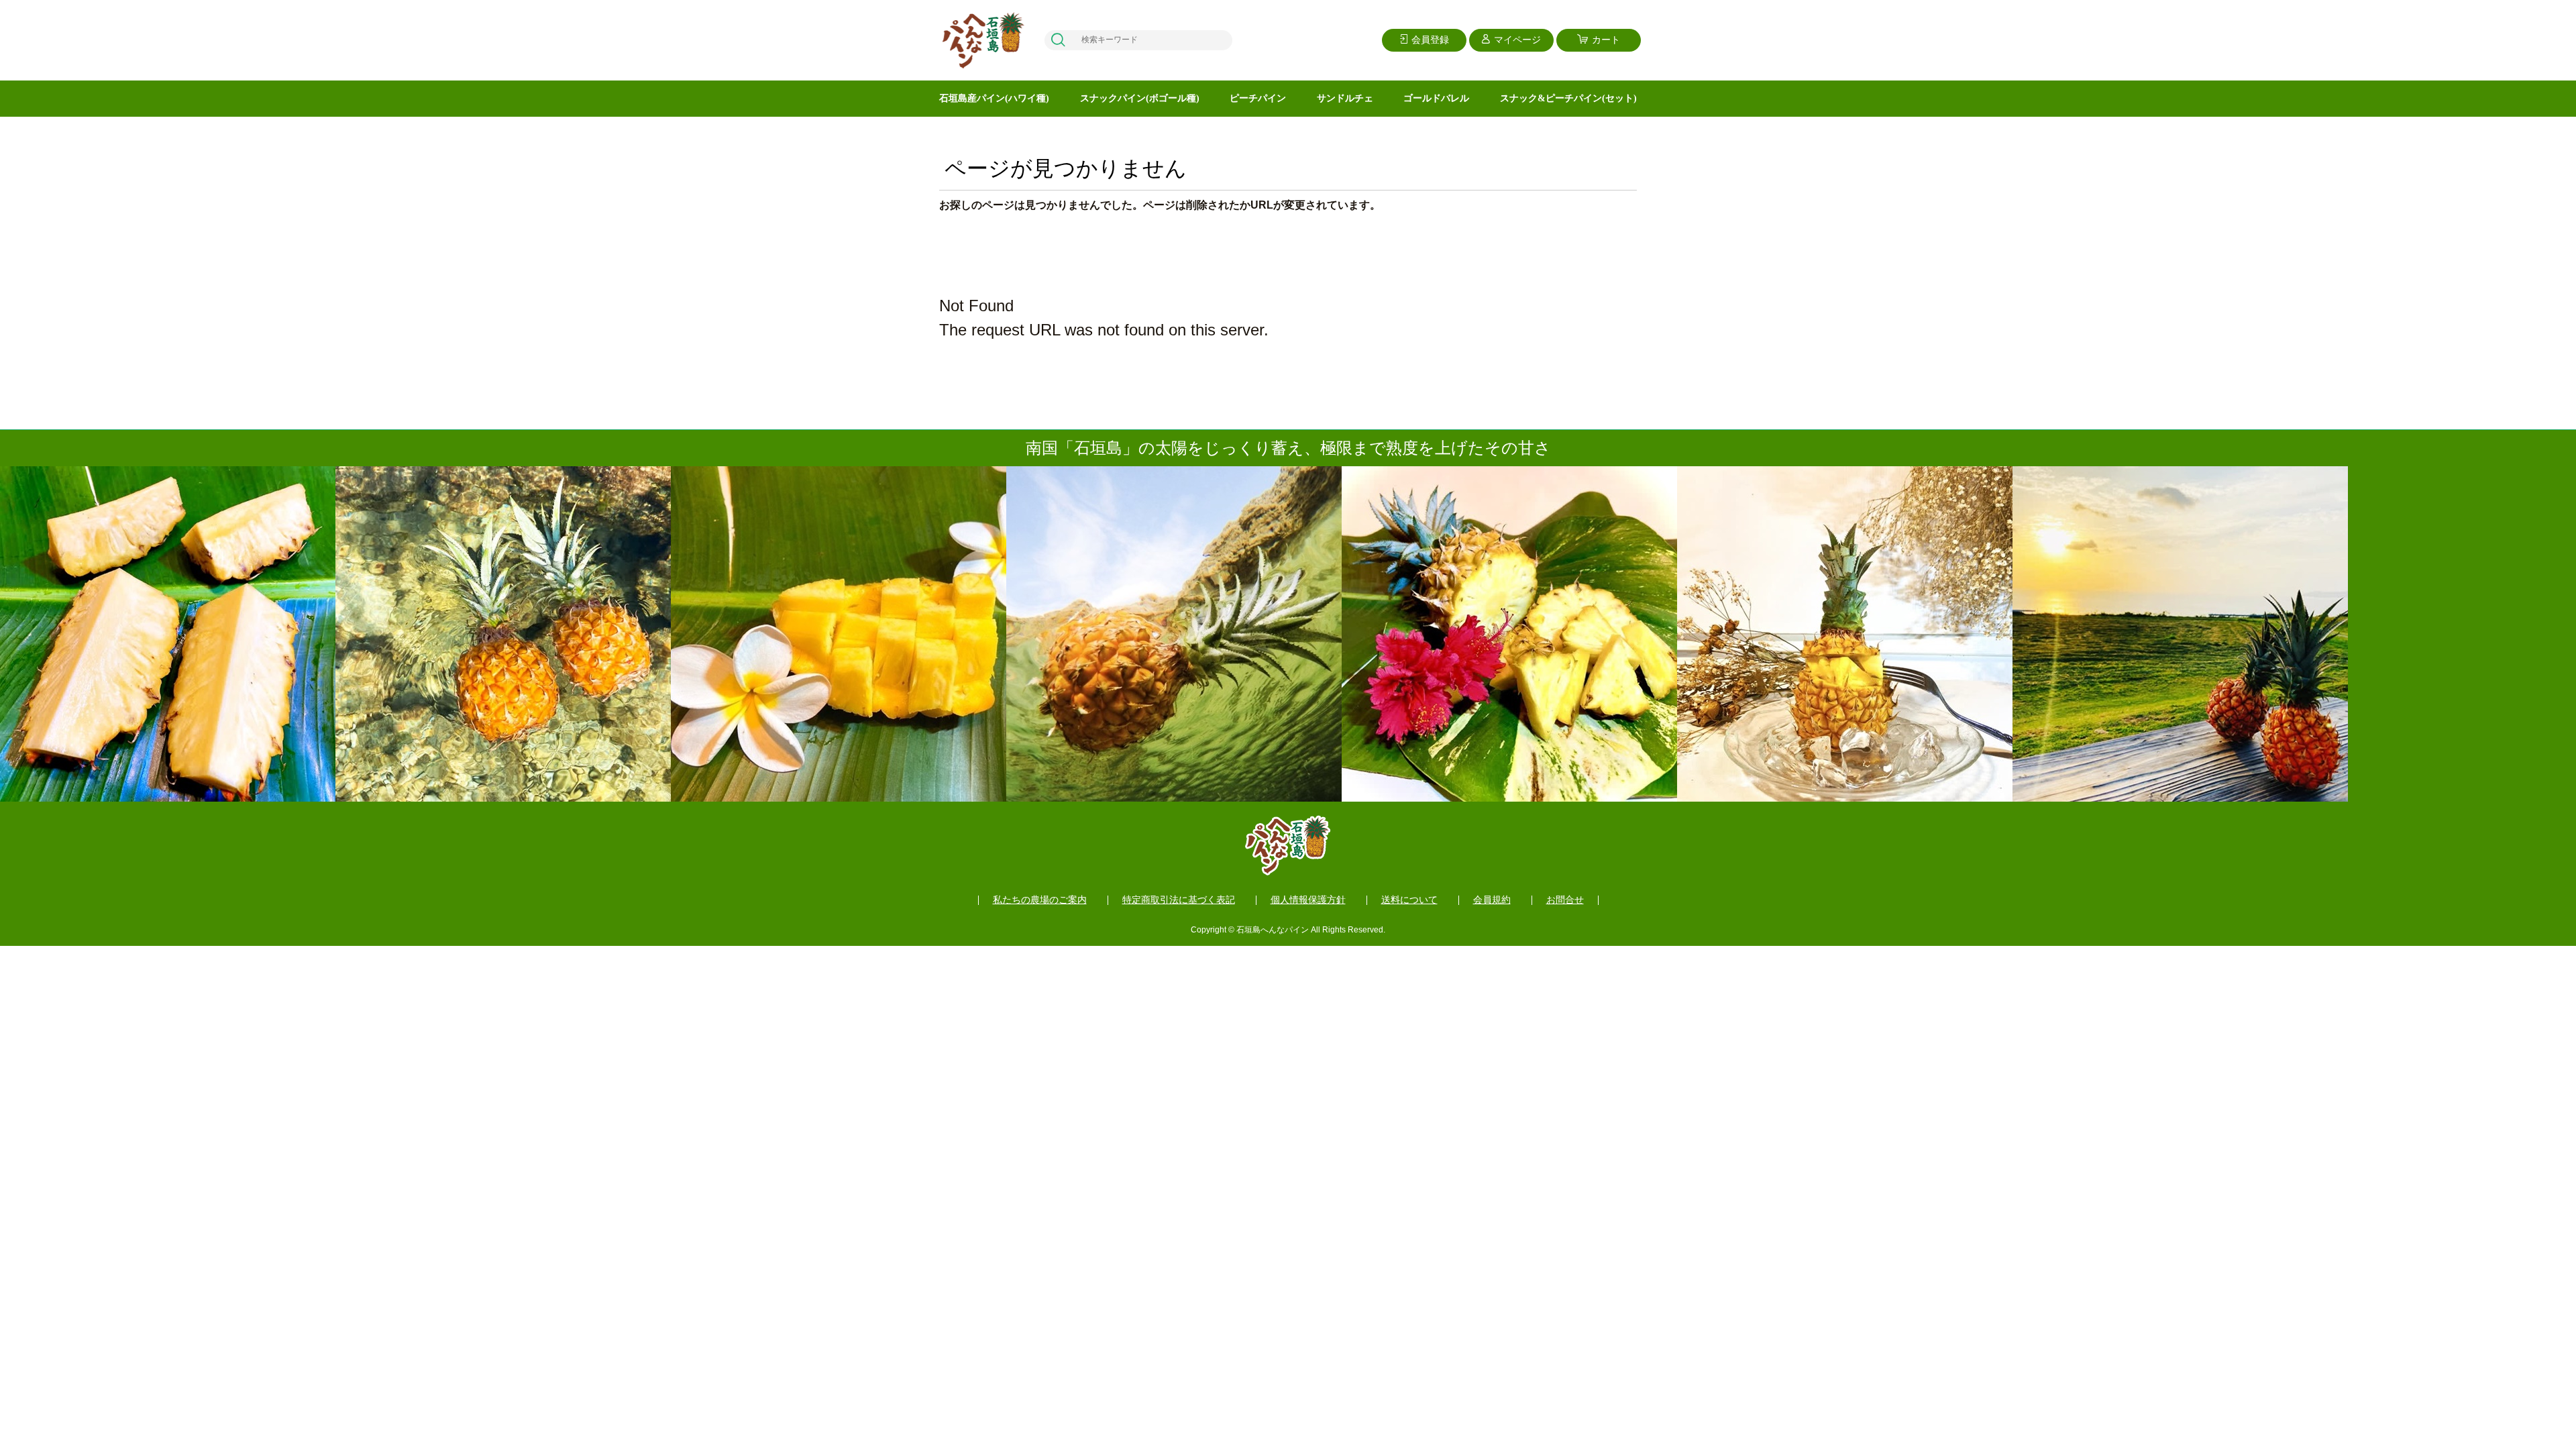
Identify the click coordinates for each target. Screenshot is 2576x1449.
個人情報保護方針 (1308, 900)
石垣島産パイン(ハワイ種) (994, 98)
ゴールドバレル (1436, 98)
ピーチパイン (1258, 98)
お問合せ (1565, 900)
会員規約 (1492, 900)
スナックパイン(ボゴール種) (1140, 98)
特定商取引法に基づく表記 (1179, 900)
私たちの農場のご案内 (1040, 900)
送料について (1409, 900)
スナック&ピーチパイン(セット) (1568, 98)
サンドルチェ (1345, 98)
